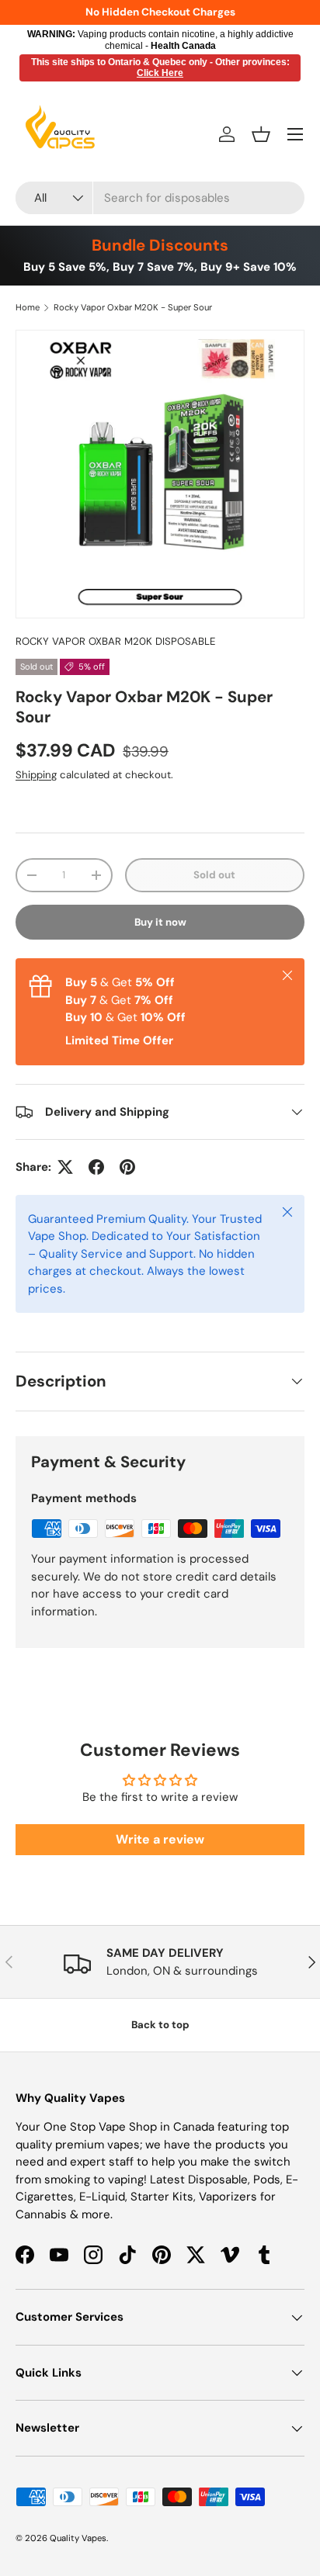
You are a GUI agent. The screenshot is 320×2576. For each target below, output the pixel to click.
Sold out (214, 875)
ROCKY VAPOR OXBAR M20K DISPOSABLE (115, 641)
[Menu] (295, 134)
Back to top (160, 2025)
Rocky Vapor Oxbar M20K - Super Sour (133, 307)
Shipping (36, 775)
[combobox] (160, 198)
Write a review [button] (160, 1839)
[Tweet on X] (65, 1167)
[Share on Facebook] (96, 1167)
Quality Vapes (78, 2538)
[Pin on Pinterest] (127, 1167)
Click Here (160, 73)
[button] (261, 134)
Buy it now (160, 922)
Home (28, 307)
